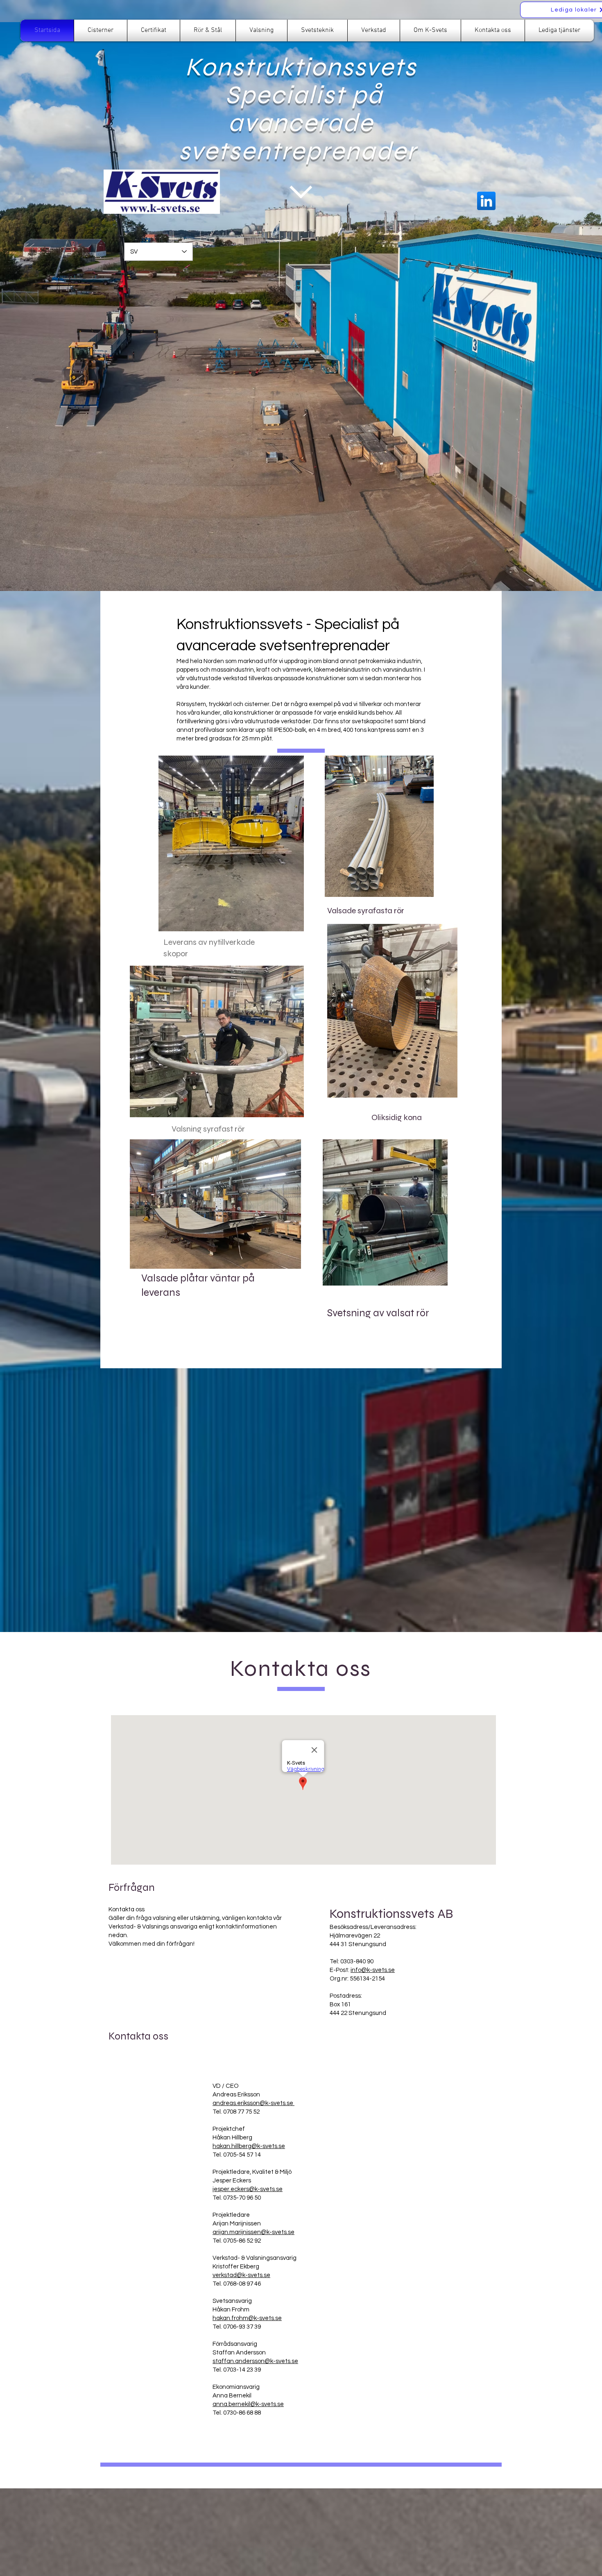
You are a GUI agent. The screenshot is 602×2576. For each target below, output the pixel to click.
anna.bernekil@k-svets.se (248, 2404)
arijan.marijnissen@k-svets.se (253, 2232)
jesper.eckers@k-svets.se (248, 2189)
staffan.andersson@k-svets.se (255, 2361)
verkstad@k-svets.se (241, 2275)
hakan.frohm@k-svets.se (247, 2318)
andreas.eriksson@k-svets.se (253, 2103)
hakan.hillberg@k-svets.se (249, 2146)
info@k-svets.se (373, 1970)
